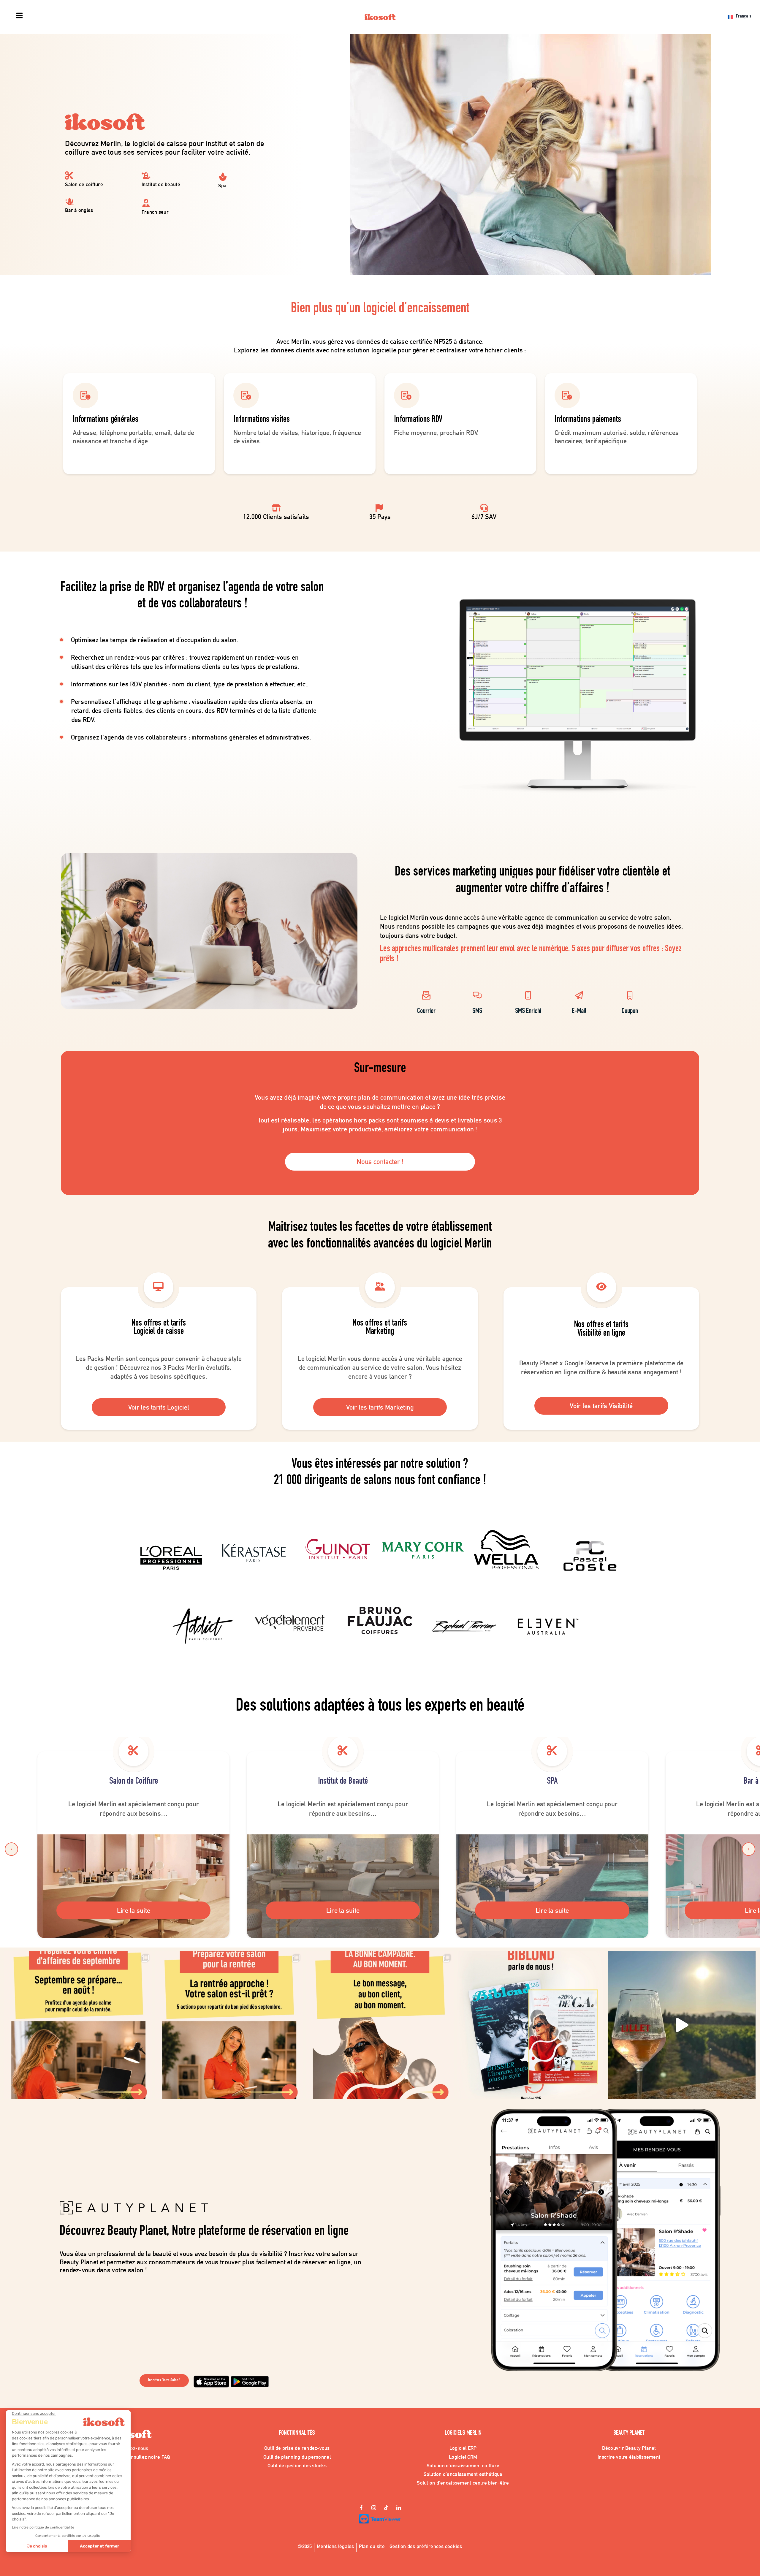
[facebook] (361, 2508)
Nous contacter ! (380, 1162)
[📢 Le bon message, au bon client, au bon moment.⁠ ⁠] (380, 2025)
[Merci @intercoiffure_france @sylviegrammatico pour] (682, 2025)
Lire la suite (134, 1910)
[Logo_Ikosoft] (380, 16)
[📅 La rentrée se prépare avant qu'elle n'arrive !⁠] (229, 2025)
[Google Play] (250, 2378)
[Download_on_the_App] (211, 2378)
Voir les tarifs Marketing (380, 1407)
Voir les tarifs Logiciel (159, 1407)
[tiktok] (386, 2508)
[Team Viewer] (380, 2517)
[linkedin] (399, 2508)
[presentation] (11, 1849)
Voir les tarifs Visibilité (601, 1406)
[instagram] (374, 2508)
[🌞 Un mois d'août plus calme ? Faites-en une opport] (78, 2025)
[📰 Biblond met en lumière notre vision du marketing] (531, 2025)
